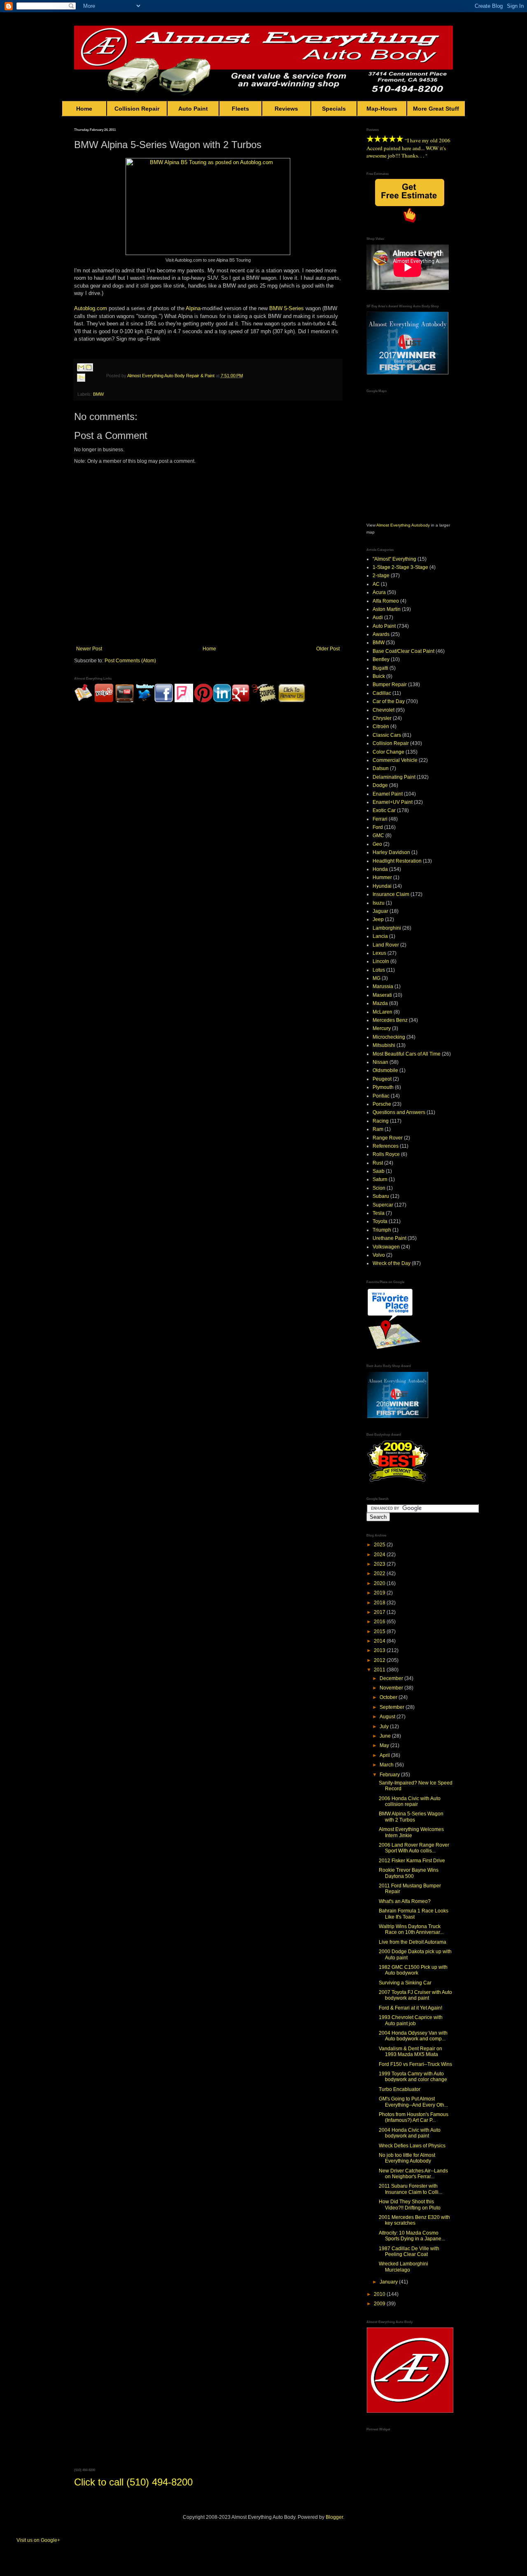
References (386, 1146)
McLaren (382, 1012)
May (385, 1745)
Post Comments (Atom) (130, 661)
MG (377, 978)
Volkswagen (386, 1247)
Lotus (379, 970)
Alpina (193, 308)
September (393, 1707)
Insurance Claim (391, 894)
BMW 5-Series (287, 308)
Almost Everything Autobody (403, 525)
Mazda (380, 1003)
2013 (380, 1650)
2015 (380, 1631)
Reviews (286, 109)
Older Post (328, 649)
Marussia (383, 986)
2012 (380, 1660)
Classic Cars (387, 735)
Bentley (381, 659)
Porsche (382, 1104)
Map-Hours (382, 109)
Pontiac (381, 1096)
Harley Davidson (391, 852)
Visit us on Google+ (38, 2540)
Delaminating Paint (394, 777)
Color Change (388, 752)
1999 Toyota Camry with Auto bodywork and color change (413, 2077)
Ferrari (380, 819)
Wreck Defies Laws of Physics (412, 2146)
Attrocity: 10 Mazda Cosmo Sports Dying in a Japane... (412, 2236)
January (389, 2282)
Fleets (240, 109)
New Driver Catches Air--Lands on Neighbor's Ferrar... (413, 2174)
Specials (334, 109)
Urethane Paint (389, 1238)
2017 (380, 1612)
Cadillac (382, 693)
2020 (380, 1583)
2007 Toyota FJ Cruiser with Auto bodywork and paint (415, 1995)
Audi (378, 617)
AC (376, 584)
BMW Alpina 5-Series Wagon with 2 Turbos (411, 1817)
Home (84, 109)
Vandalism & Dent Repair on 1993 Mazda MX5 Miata (410, 2052)
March (387, 1765)
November (392, 1688)
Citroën (381, 726)
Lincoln (381, 961)
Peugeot (382, 1079)
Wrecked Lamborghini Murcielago (403, 2267)
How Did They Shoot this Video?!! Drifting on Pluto (410, 2205)
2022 (380, 1573)
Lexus (379, 953)
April (385, 1755)
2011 (380, 1670)
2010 (380, 2294)
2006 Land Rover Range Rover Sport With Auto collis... (414, 1848)
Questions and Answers (399, 1112)
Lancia (380, 936)
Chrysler (382, 718)
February (390, 1775)
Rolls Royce (386, 1154)
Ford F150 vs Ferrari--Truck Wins (415, 2064)
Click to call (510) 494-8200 (133, 2482)
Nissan (380, 1062)
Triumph (382, 1230)
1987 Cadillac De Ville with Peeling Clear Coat (409, 2251)
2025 (380, 1545)
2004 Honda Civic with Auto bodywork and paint (410, 2133)
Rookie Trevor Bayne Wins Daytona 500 (409, 1873)
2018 (380, 1603)
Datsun (381, 768)
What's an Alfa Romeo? (405, 1901)
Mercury (382, 1028)
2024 (380, 1555)
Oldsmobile (385, 1070)
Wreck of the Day (392, 1263)
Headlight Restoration (397, 861)
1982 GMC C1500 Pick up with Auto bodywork (413, 1970)
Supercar (383, 1205)
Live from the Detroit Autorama (413, 1942)
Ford (378, 827)
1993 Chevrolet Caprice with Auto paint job (411, 2020)
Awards (381, 634)
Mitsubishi (384, 1045)
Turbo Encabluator (400, 2089)
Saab (379, 1171)
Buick (379, 676)
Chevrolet (384, 710)
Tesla (379, 1213)
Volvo (379, 1255)
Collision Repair (137, 109)
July (385, 1727)
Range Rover (388, 1138)
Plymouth (383, 1087)
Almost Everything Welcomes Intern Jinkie (411, 1832)
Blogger (334, 2517)
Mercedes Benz (390, 1020)
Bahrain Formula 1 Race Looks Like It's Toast (414, 1914)
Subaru (381, 1196)
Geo (377, 844)
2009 (380, 2304)
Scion (379, 1188)
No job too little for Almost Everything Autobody (407, 2158)
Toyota (380, 1221)
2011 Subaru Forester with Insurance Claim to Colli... (410, 2189)
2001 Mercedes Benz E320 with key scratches (414, 2220)
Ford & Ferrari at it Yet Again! (410, 2008)
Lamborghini (387, 928)
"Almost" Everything (394, 559)
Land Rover (386, 945)
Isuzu (379, 903)
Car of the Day (389, 701)
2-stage (381, 576)
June (386, 1736)
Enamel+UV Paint (393, 802)
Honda (380, 869)
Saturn (380, 1179)
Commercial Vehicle (395, 760)
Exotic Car (384, 810)
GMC (378, 835)
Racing (381, 1121)
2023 (380, 1564)
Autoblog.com (91, 308)
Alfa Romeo (386, 601)
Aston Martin (387, 609)
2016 (380, 1622)
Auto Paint (193, 109)
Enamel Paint (388, 794)
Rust (378, 1163)
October (389, 1697)
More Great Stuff (436, 109)
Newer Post (89, 649)
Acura (379, 592)
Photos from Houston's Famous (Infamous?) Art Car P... (414, 2117)
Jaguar (380, 911)
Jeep (378, 919)
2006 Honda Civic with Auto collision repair (410, 1801)
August (388, 1717)
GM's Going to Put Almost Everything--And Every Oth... (413, 2102)
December (392, 1678)
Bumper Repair (390, 685)
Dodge (380, 785)
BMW (98, 394)
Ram (378, 1129)
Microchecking (389, 1037)
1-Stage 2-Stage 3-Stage (400, 567)
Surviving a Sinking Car (405, 1983)
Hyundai (382, 886)
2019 (380, 1593)
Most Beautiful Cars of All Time (407, 1054)
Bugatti (380, 668)
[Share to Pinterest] (89, 387)
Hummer (382, 877)
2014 (380, 1641)
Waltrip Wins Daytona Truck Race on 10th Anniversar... (411, 1929)
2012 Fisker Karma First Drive (412, 1861)
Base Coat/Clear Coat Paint (403, 651)
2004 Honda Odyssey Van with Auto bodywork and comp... (413, 2036)
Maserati (382, 995)
